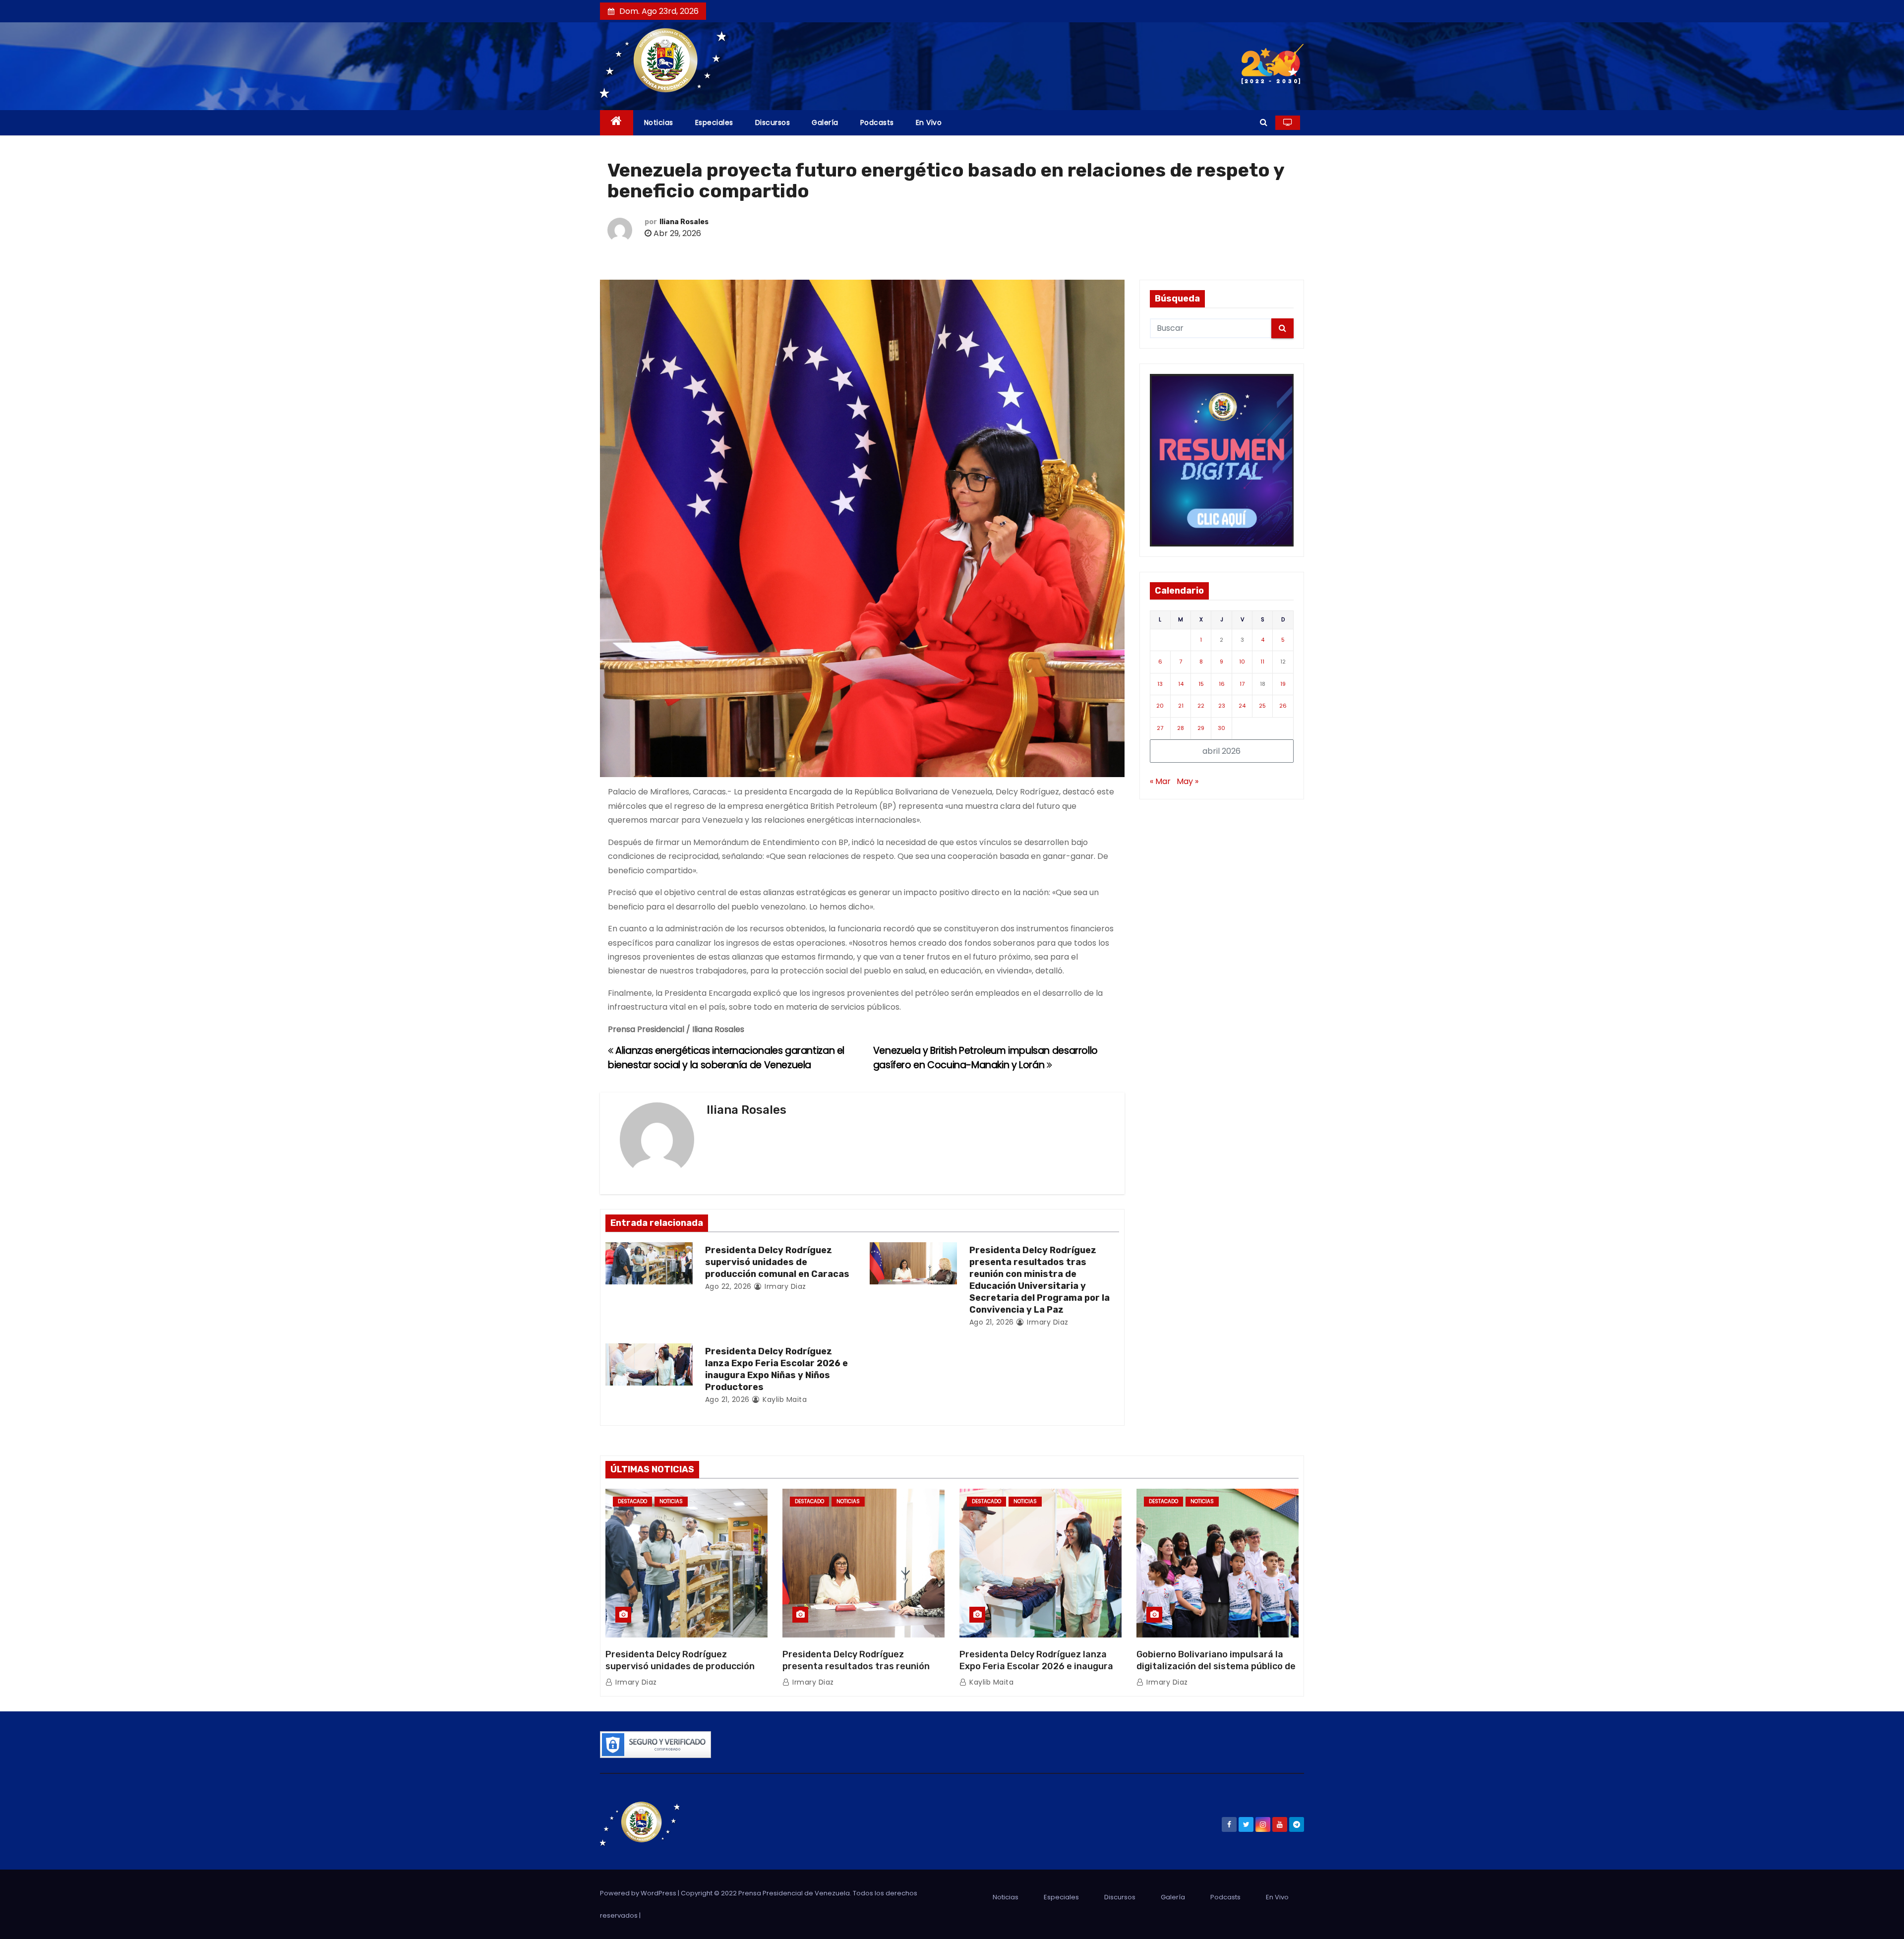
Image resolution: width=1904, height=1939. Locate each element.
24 (1242, 706)
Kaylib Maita (784, 1399)
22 (1201, 706)
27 (1160, 728)
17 (1242, 684)
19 (1283, 684)
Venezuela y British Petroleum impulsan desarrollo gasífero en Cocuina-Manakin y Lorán (985, 1058)
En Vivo (929, 122)
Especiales (714, 122)
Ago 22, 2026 (728, 1286)
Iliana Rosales (684, 222)
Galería (825, 122)
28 (1181, 728)
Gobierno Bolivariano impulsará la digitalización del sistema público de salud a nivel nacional (1216, 1666)
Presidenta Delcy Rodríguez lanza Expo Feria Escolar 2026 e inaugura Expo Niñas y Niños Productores (776, 1369)
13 (1160, 684)
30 (1221, 728)
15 (1201, 684)
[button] (1264, 122)
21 (1181, 706)
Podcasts (877, 122)
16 (1222, 684)
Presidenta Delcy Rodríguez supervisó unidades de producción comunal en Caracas (777, 1262)
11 (1262, 662)
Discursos (773, 122)
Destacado (632, 1501)
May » (1188, 781)
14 (1181, 684)
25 (1262, 706)
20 (1160, 706)
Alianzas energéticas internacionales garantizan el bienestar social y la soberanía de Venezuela (726, 1058)
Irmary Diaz (784, 1286)
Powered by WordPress (639, 1893)
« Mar (1160, 781)
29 (1201, 728)
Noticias (659, 122)
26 (1283, 706)
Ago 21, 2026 (992, 1322)
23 (1222, 706)
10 (1242, 662)
